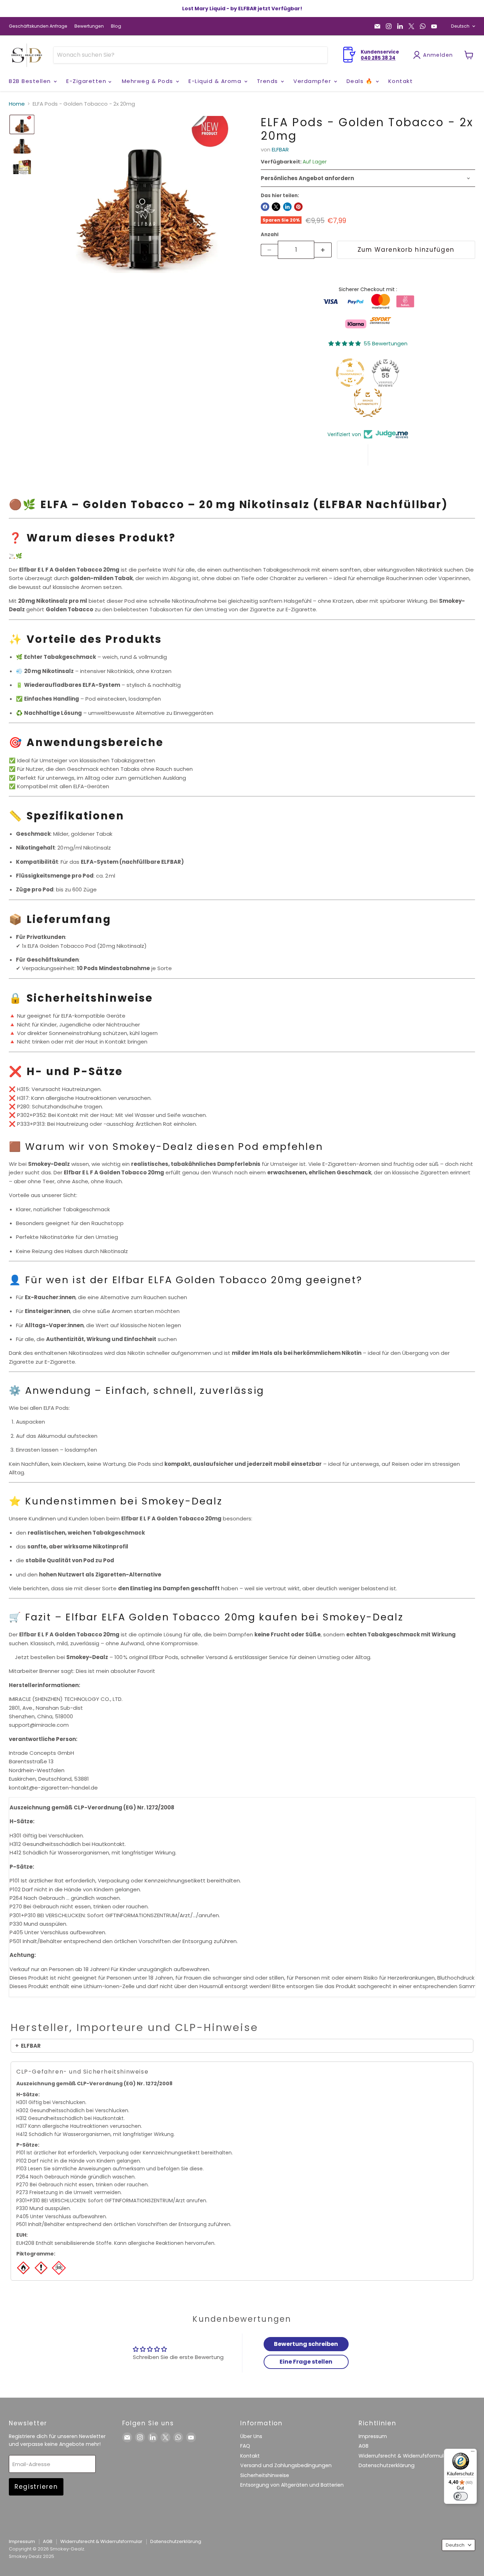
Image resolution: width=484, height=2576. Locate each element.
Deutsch (460, 26)
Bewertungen (89, 26)
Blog (116, 26)
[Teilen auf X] (276, 207)
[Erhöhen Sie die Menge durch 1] (323, 250)
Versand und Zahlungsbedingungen (286, 2465)
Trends (269, 81)
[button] (22, 124)
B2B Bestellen (31, 81)
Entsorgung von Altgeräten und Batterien (292, 2485)
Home (17, 104)
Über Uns (251, 2436)
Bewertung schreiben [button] (306, 2344)
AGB (364, 2446)
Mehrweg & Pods (149, 81)
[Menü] (473, 2453)
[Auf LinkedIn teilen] (287, 207)
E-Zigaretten (87, 81)
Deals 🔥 (361, 81)
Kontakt (401, 81)
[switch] (461, 2496)
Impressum (373, 2436)
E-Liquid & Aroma (216, 81)
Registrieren (36, 2487)
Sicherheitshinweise (265, 2475)
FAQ (245, 2446)
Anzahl (270, 235)
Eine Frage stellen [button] (306, 2362)
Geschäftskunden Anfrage (38, 26)
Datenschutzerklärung (387, 2465)
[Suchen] (318, 55)
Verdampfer (313, 81)
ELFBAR (280, 149)
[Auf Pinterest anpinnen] (298, 207)
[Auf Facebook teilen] (265, 207)
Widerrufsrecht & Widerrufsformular (404, 2456)
